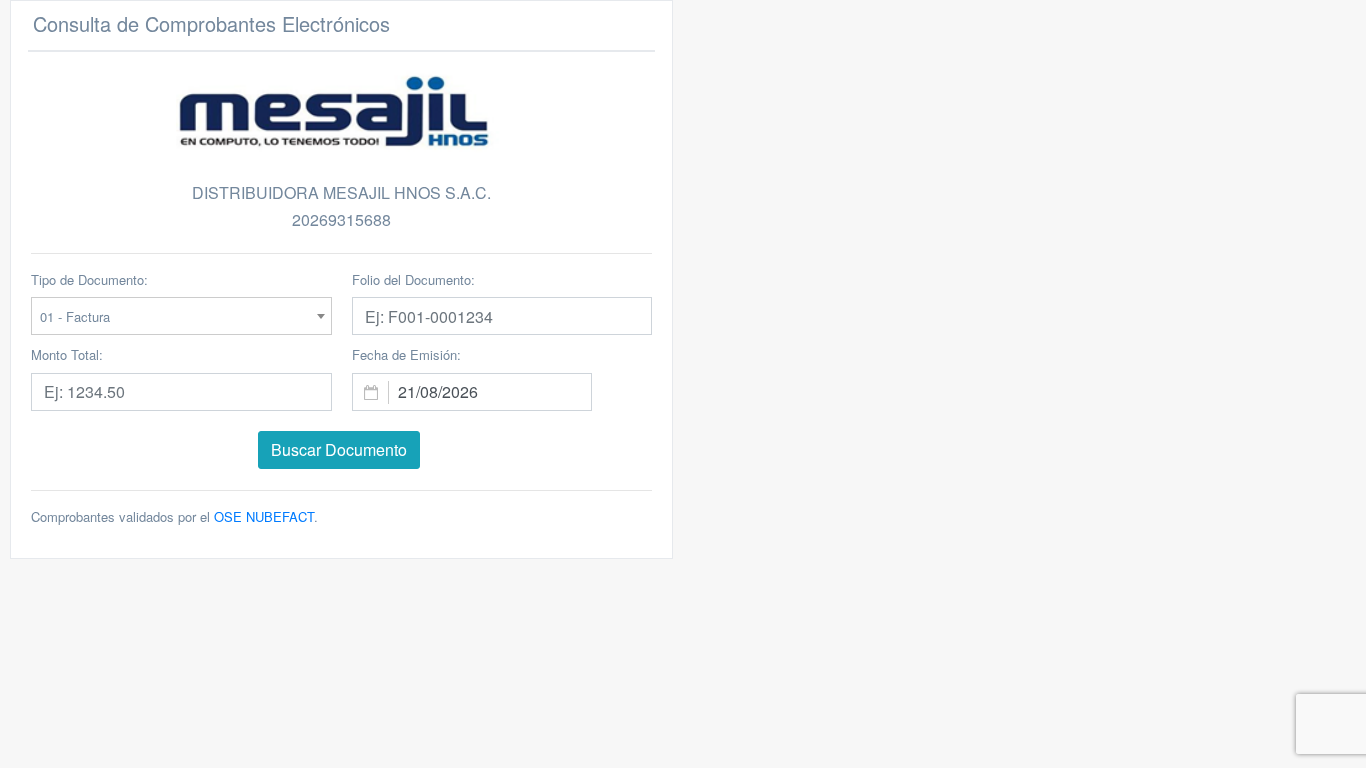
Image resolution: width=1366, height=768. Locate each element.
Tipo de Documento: (89, 279)
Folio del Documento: (413, 279)
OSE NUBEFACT (262, 516)
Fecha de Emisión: (406, 354)
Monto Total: (67, 354)
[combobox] (181, 316)
